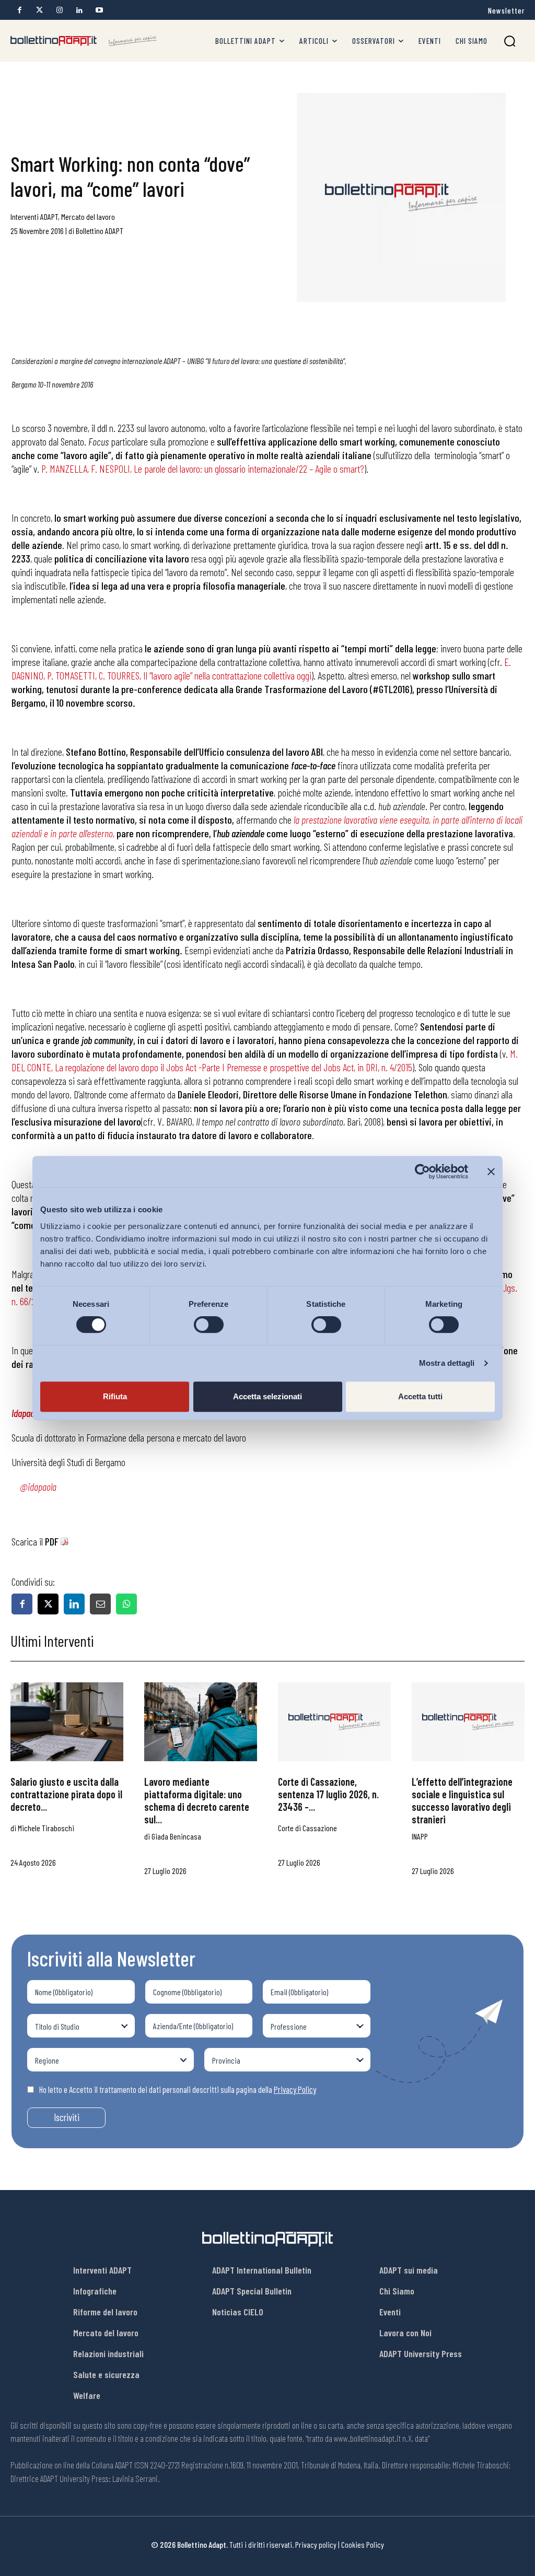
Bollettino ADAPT (100, 231)
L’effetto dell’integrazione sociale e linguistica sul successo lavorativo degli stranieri (462, 1800)
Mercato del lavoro (88, 216)
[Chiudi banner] (491, 1172)
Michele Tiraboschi (46, 1828)
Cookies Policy (363, 2544)
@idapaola (38, 1486)
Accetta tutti (420, 1396)
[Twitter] (39, 10)
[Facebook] (20, 10)
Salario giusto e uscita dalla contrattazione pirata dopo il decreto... (66, 1794)
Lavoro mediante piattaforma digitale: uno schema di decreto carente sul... (197, 1800)
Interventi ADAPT (34, 216)
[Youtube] (99, 10)
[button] (510, 41)
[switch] (209, 1325)
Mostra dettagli (447, 1363)
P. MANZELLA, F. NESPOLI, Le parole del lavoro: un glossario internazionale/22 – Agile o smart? (203, 469)
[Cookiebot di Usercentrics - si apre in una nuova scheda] (422, 1172)
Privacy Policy (295, 2089)
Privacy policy (316, 2544)
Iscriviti (67, 2117)
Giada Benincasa (176, 1836)
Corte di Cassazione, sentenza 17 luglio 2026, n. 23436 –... (328, 1794)
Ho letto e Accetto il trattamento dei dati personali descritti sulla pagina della (178, 2089)
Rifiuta (115, 1396)
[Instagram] (59, 10)
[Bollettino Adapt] (84, 41)
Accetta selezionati (267, 1396)
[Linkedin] (79, 10)
